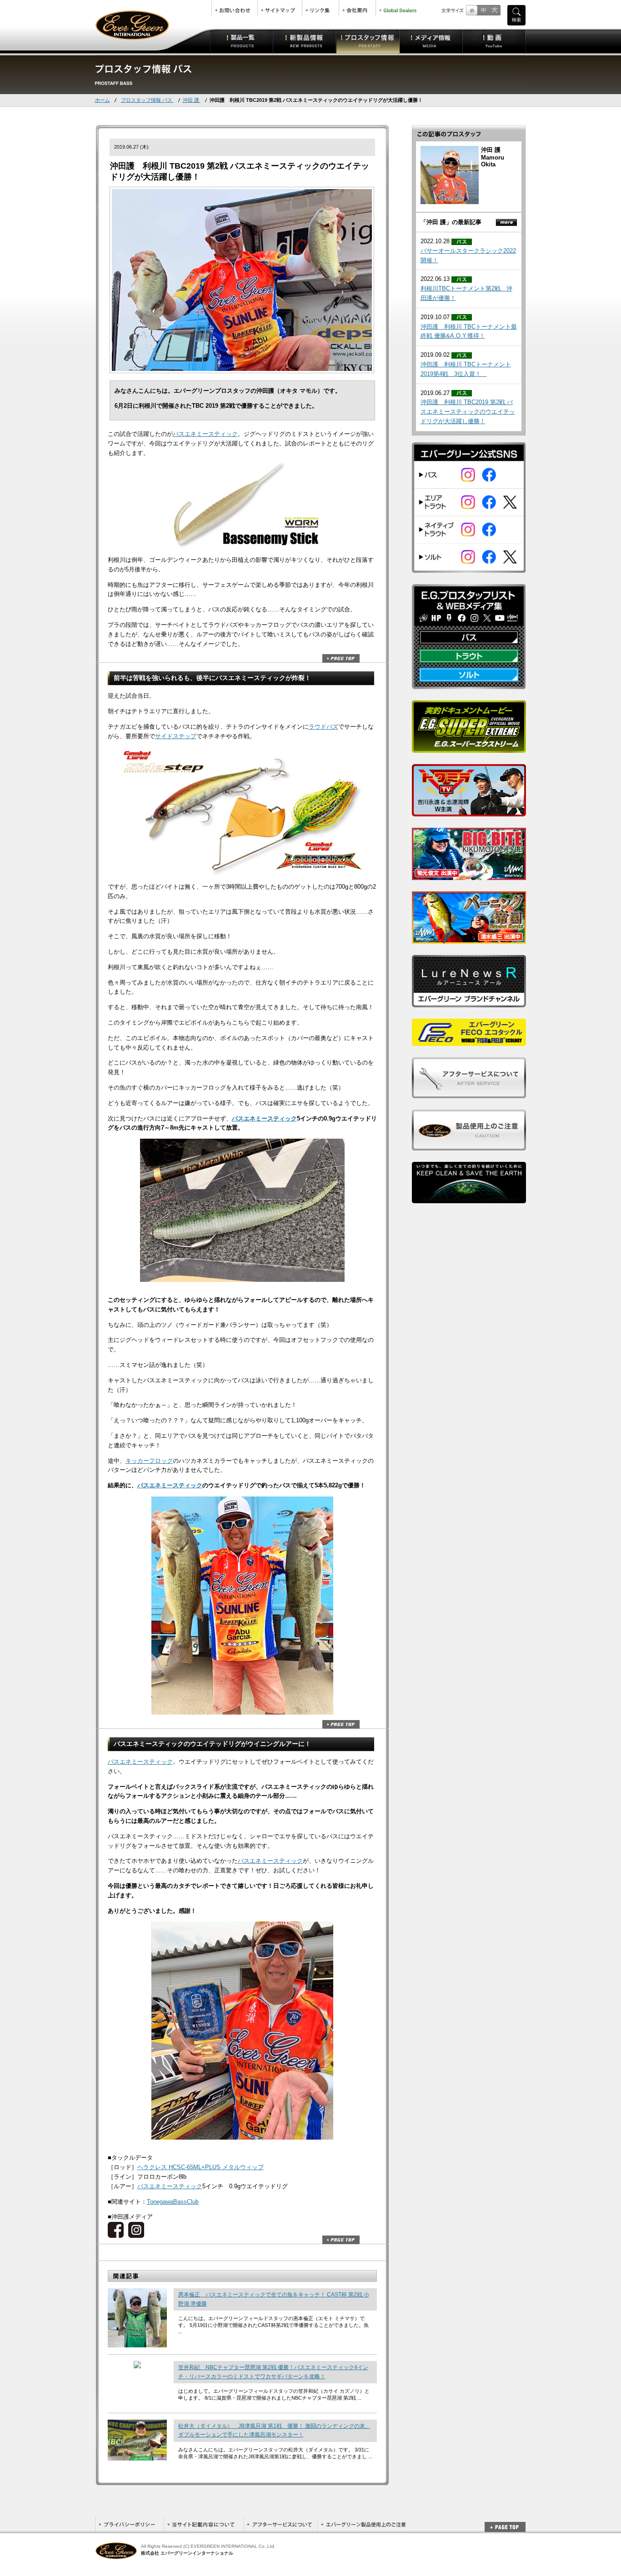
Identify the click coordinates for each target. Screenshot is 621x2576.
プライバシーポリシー (130, 2524)
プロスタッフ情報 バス (147, 100)
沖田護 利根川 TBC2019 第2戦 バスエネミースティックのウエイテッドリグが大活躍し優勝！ (468, 412)
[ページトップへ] (505, 2522)
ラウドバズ (323, 727)
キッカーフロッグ (149, 1461)
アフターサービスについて (281, 2524)
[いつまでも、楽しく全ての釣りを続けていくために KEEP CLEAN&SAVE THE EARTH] (469, 1198)
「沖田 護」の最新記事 (451, 222)
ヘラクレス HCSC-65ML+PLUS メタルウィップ (200, 2167)
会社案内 (357, 8)
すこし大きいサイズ (483, 10)
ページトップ (341, 658)
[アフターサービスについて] (469, 1093)
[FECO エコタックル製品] (469, 1041)
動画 (494, 41)
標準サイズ (472, 10)
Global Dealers (399, 8)
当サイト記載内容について (204, 2524)
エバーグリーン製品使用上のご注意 (363, 2524)
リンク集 (321, 8)
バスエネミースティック (205, 434)
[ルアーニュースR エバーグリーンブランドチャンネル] (469, 1002)
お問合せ (235, 8)
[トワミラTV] (469, 811)
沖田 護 (192, 100)
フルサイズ (494, 10)
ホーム (103, 100)
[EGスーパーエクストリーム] (469, 748)
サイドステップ (176, 736)
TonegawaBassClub (173, 2202)
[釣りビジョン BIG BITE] (469, 875)
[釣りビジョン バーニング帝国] (469, 938)
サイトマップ (280, 8)
